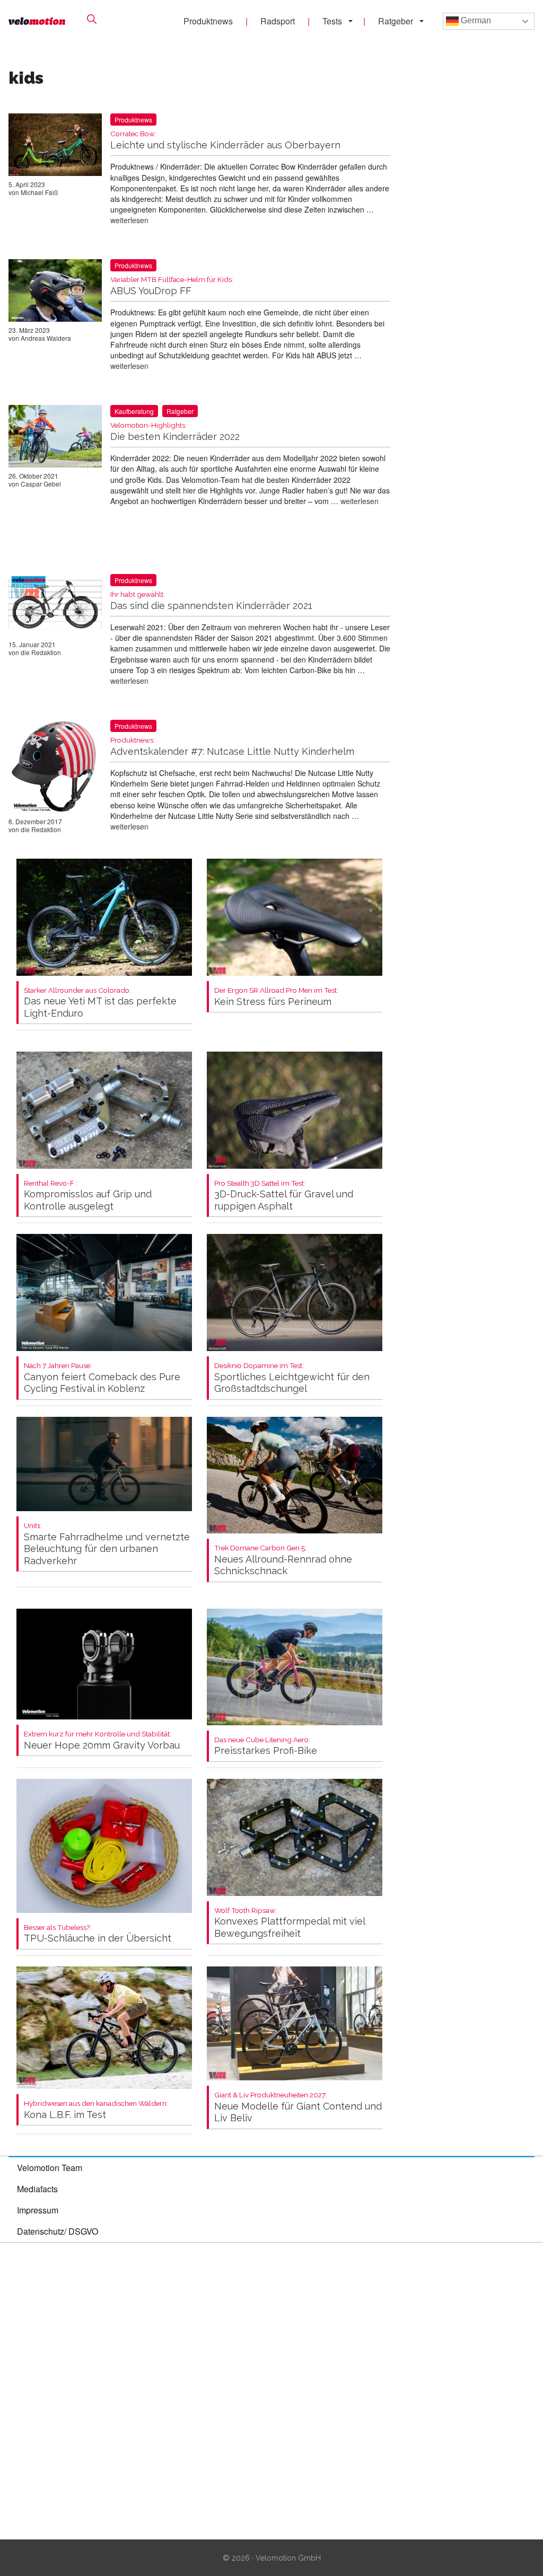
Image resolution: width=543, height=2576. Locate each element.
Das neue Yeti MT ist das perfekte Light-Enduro (100, 1003)
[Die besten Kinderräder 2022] (55, 438)
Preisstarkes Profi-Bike (266, 1746)
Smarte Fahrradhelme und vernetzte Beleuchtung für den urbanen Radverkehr (107, 1544)
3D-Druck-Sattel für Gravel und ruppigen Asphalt (284, 1196)
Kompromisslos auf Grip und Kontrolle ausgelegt (88, 1196)
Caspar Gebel (41, 484)
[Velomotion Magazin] (37, 21)
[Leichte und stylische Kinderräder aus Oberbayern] (55, 147)
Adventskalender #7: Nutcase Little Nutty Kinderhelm (232, 747)
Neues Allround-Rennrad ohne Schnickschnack (283, 1560)
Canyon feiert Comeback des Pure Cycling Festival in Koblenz (102, 1378)
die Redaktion (41, 652)
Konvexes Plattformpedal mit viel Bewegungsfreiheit (290, 1923)
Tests (332, 21)
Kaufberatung (134, 411)
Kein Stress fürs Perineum (276, 997)
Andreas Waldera (46, 338)
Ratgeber (396, 21)
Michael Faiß (39, 192)
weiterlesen (129, 220)
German (475, 20)
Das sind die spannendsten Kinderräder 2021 (211, 601)
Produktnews (208, 21)
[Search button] (92, 19)
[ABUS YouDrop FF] (55, 292)
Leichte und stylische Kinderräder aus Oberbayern (225, 140)
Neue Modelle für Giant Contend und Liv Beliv (298, 2107)
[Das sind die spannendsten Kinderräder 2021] (55, 607)
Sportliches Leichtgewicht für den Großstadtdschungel (292, 1378)
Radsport (278, 21)
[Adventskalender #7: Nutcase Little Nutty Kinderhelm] (55, 769)
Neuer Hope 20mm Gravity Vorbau (102, 1740)
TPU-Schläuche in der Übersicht (98, 1934)
